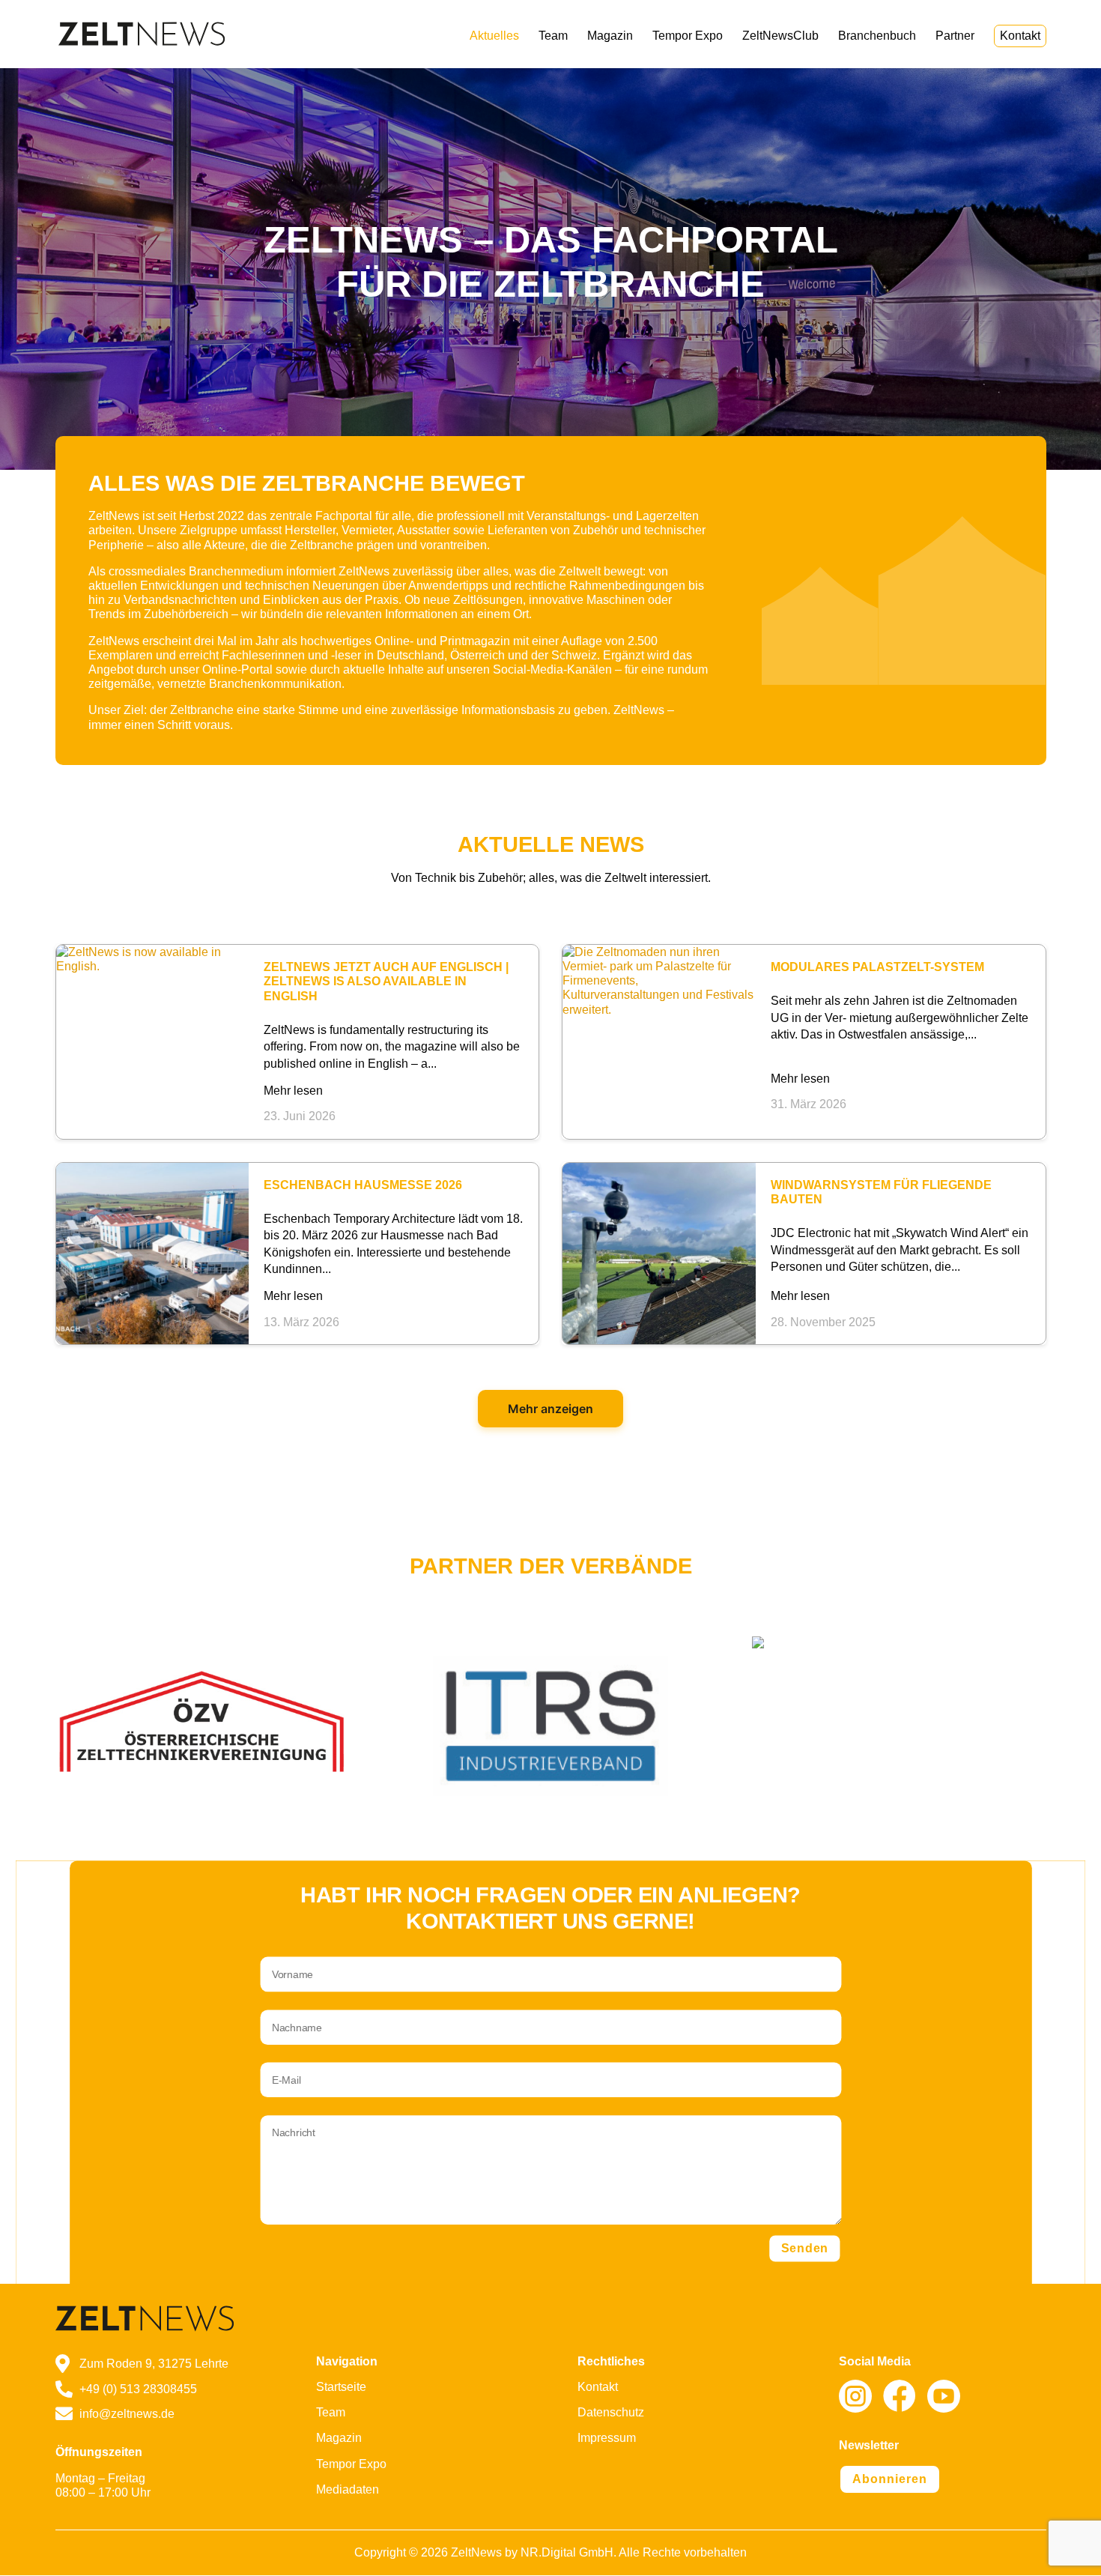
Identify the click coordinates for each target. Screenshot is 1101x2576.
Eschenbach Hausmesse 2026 (363, 1185)
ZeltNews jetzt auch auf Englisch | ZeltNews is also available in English (386, 981)
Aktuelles (494, 36)
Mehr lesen (293, 1091)
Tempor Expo (688, 36)
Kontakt (1020, 36)
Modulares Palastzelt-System (877, 967)
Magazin (610, 36)
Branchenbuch (877, 36)
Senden (805, 2249)
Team (553, 36)
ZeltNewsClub (780, 36)
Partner (955, 36)
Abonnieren (890, 2479)
